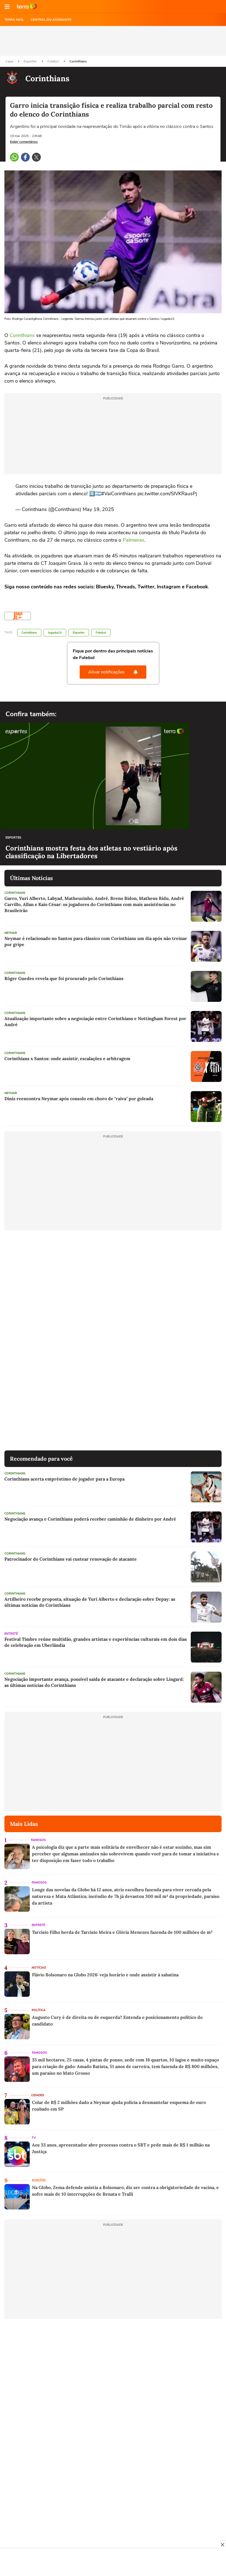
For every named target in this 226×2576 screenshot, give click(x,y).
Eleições (39, 2180)
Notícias (39, 1968)
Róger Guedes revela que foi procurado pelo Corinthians (64, 978)
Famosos (38, 1840)
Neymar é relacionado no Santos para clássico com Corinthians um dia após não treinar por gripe (96, 941)
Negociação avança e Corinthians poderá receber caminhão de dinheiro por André (90, 1519)
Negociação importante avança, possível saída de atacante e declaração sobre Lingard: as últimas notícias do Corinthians (94, 1682)
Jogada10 (55, 633)
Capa (10, 61)
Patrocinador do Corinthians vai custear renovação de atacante (71, 1559)
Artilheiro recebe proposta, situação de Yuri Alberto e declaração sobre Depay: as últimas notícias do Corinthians (90, 1602)
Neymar (11, 933)
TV (34, 2138)
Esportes (31, 61)
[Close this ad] (222, 2545)
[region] (113, 2563)
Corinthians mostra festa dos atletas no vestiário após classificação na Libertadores (92, 852)
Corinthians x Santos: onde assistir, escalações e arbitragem (67, 1058)
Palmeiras (134, 540)
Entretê (11, 1634)
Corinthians (78, 61)
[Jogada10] (18, 616)
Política (39, 2010)
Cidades (38, 2095)
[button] (7, 7)
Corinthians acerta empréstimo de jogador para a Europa (64, 1479)
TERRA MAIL (14, 20)
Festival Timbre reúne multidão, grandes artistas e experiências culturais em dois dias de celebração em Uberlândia (96, 1642)
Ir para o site (27, 7)
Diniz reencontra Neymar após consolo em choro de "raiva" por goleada (79, 1099)
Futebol (53, 61)
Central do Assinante (51, 20)
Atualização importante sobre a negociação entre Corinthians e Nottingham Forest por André (95, 1021)
